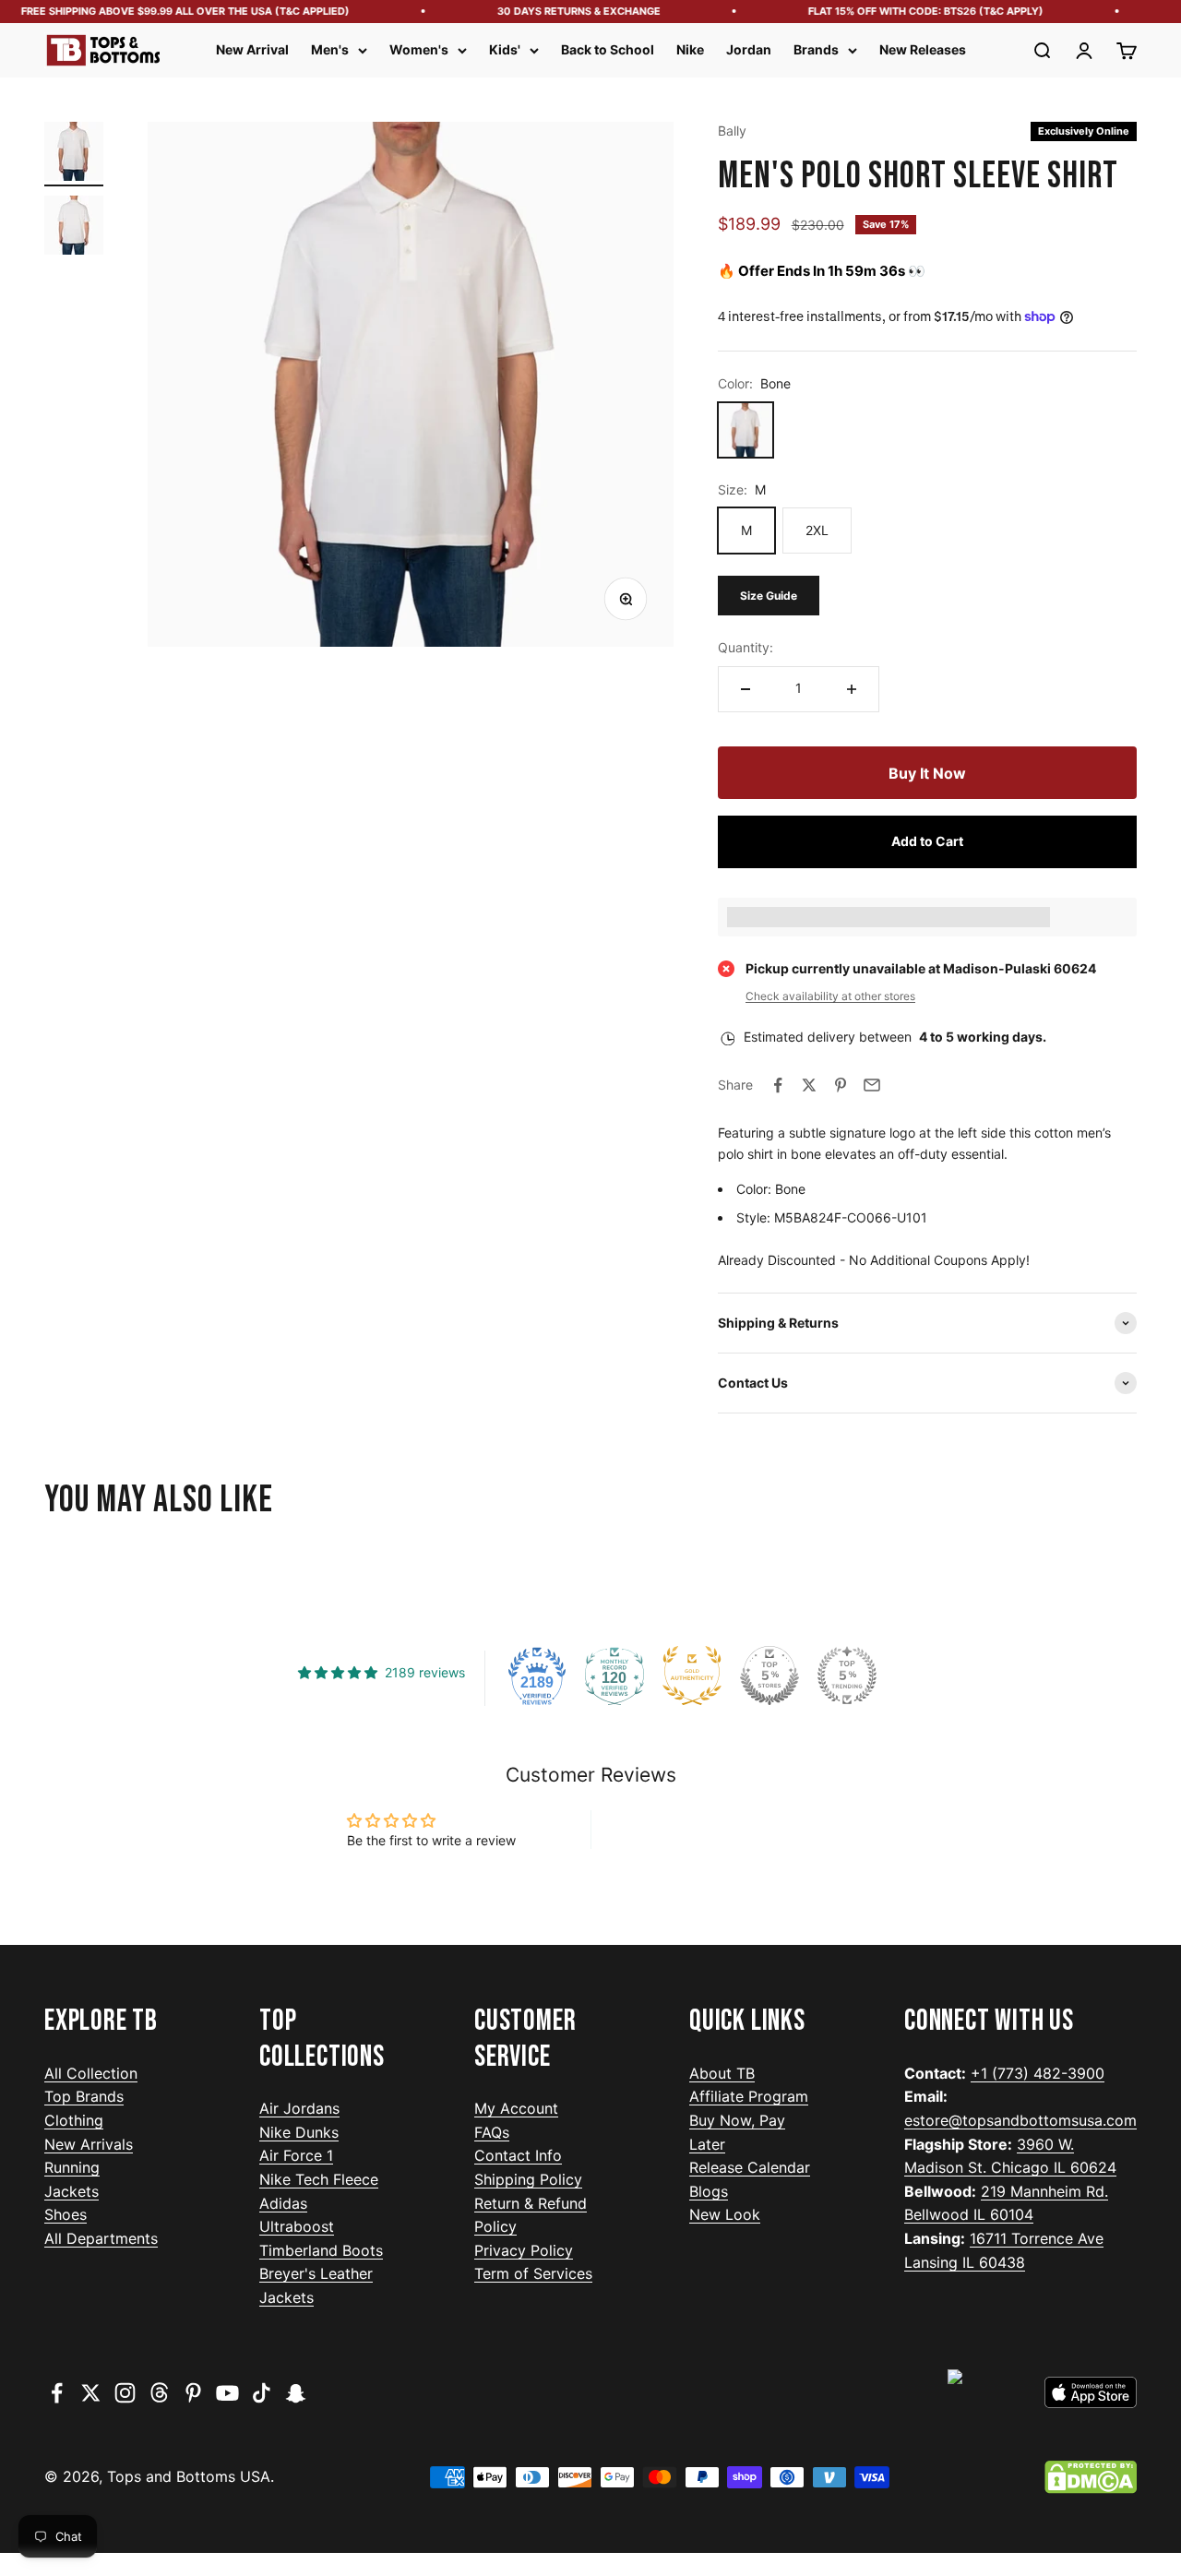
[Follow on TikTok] (262, 2393)
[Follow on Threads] (159, 2393)
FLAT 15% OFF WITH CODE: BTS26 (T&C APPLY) (908, 11)
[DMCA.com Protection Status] (1091, 2477)
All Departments (101, 2238)
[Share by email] (872, 1085)
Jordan (749, 49)
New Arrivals (89, 2144)
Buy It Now (927, 773)
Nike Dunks (299, 2132)
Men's (330, 49)
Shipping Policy (528, 2179)
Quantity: (746, 647)
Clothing (74, 2120)
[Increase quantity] (852, 689)
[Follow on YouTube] (227, 2393)
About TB (722, 2073)
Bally (732, 131)
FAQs (492, 2132)
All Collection (91, 2073)
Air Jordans (299, 2108)
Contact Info (518, 2155)
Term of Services (533, 2273)
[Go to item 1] (74, 154)
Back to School (608, 49)
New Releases (923, 49)
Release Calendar (750, 2167)
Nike (690, 49)
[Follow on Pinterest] (193, 2393)
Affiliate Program (749, 2096)
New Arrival (252, 49)
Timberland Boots (321, 2250)
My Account (516, 2108)
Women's (419, 49)
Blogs (709, 2191)
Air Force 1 (296, 2155)
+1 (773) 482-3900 (1038, 2073)
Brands (816, 49)
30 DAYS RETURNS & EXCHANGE (561, 11)
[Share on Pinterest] (841, 1085)
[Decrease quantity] (746, 689)
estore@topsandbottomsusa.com (1020, 2120)
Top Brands (84, 2096)
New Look (725, 2214)
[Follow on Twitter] (91, 2393)
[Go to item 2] (74, 228)
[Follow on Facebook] (57, 2393)
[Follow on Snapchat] (296, 2393)
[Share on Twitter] (809, 1085)
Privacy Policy (524, 2250)
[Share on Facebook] (778, 1085)
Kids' (505, 49)
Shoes (66, 2214)
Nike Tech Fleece (319, 2179)
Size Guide (769, 596)
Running (72, 2167)
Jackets (72, 2191)
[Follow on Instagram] (125, 2393)
